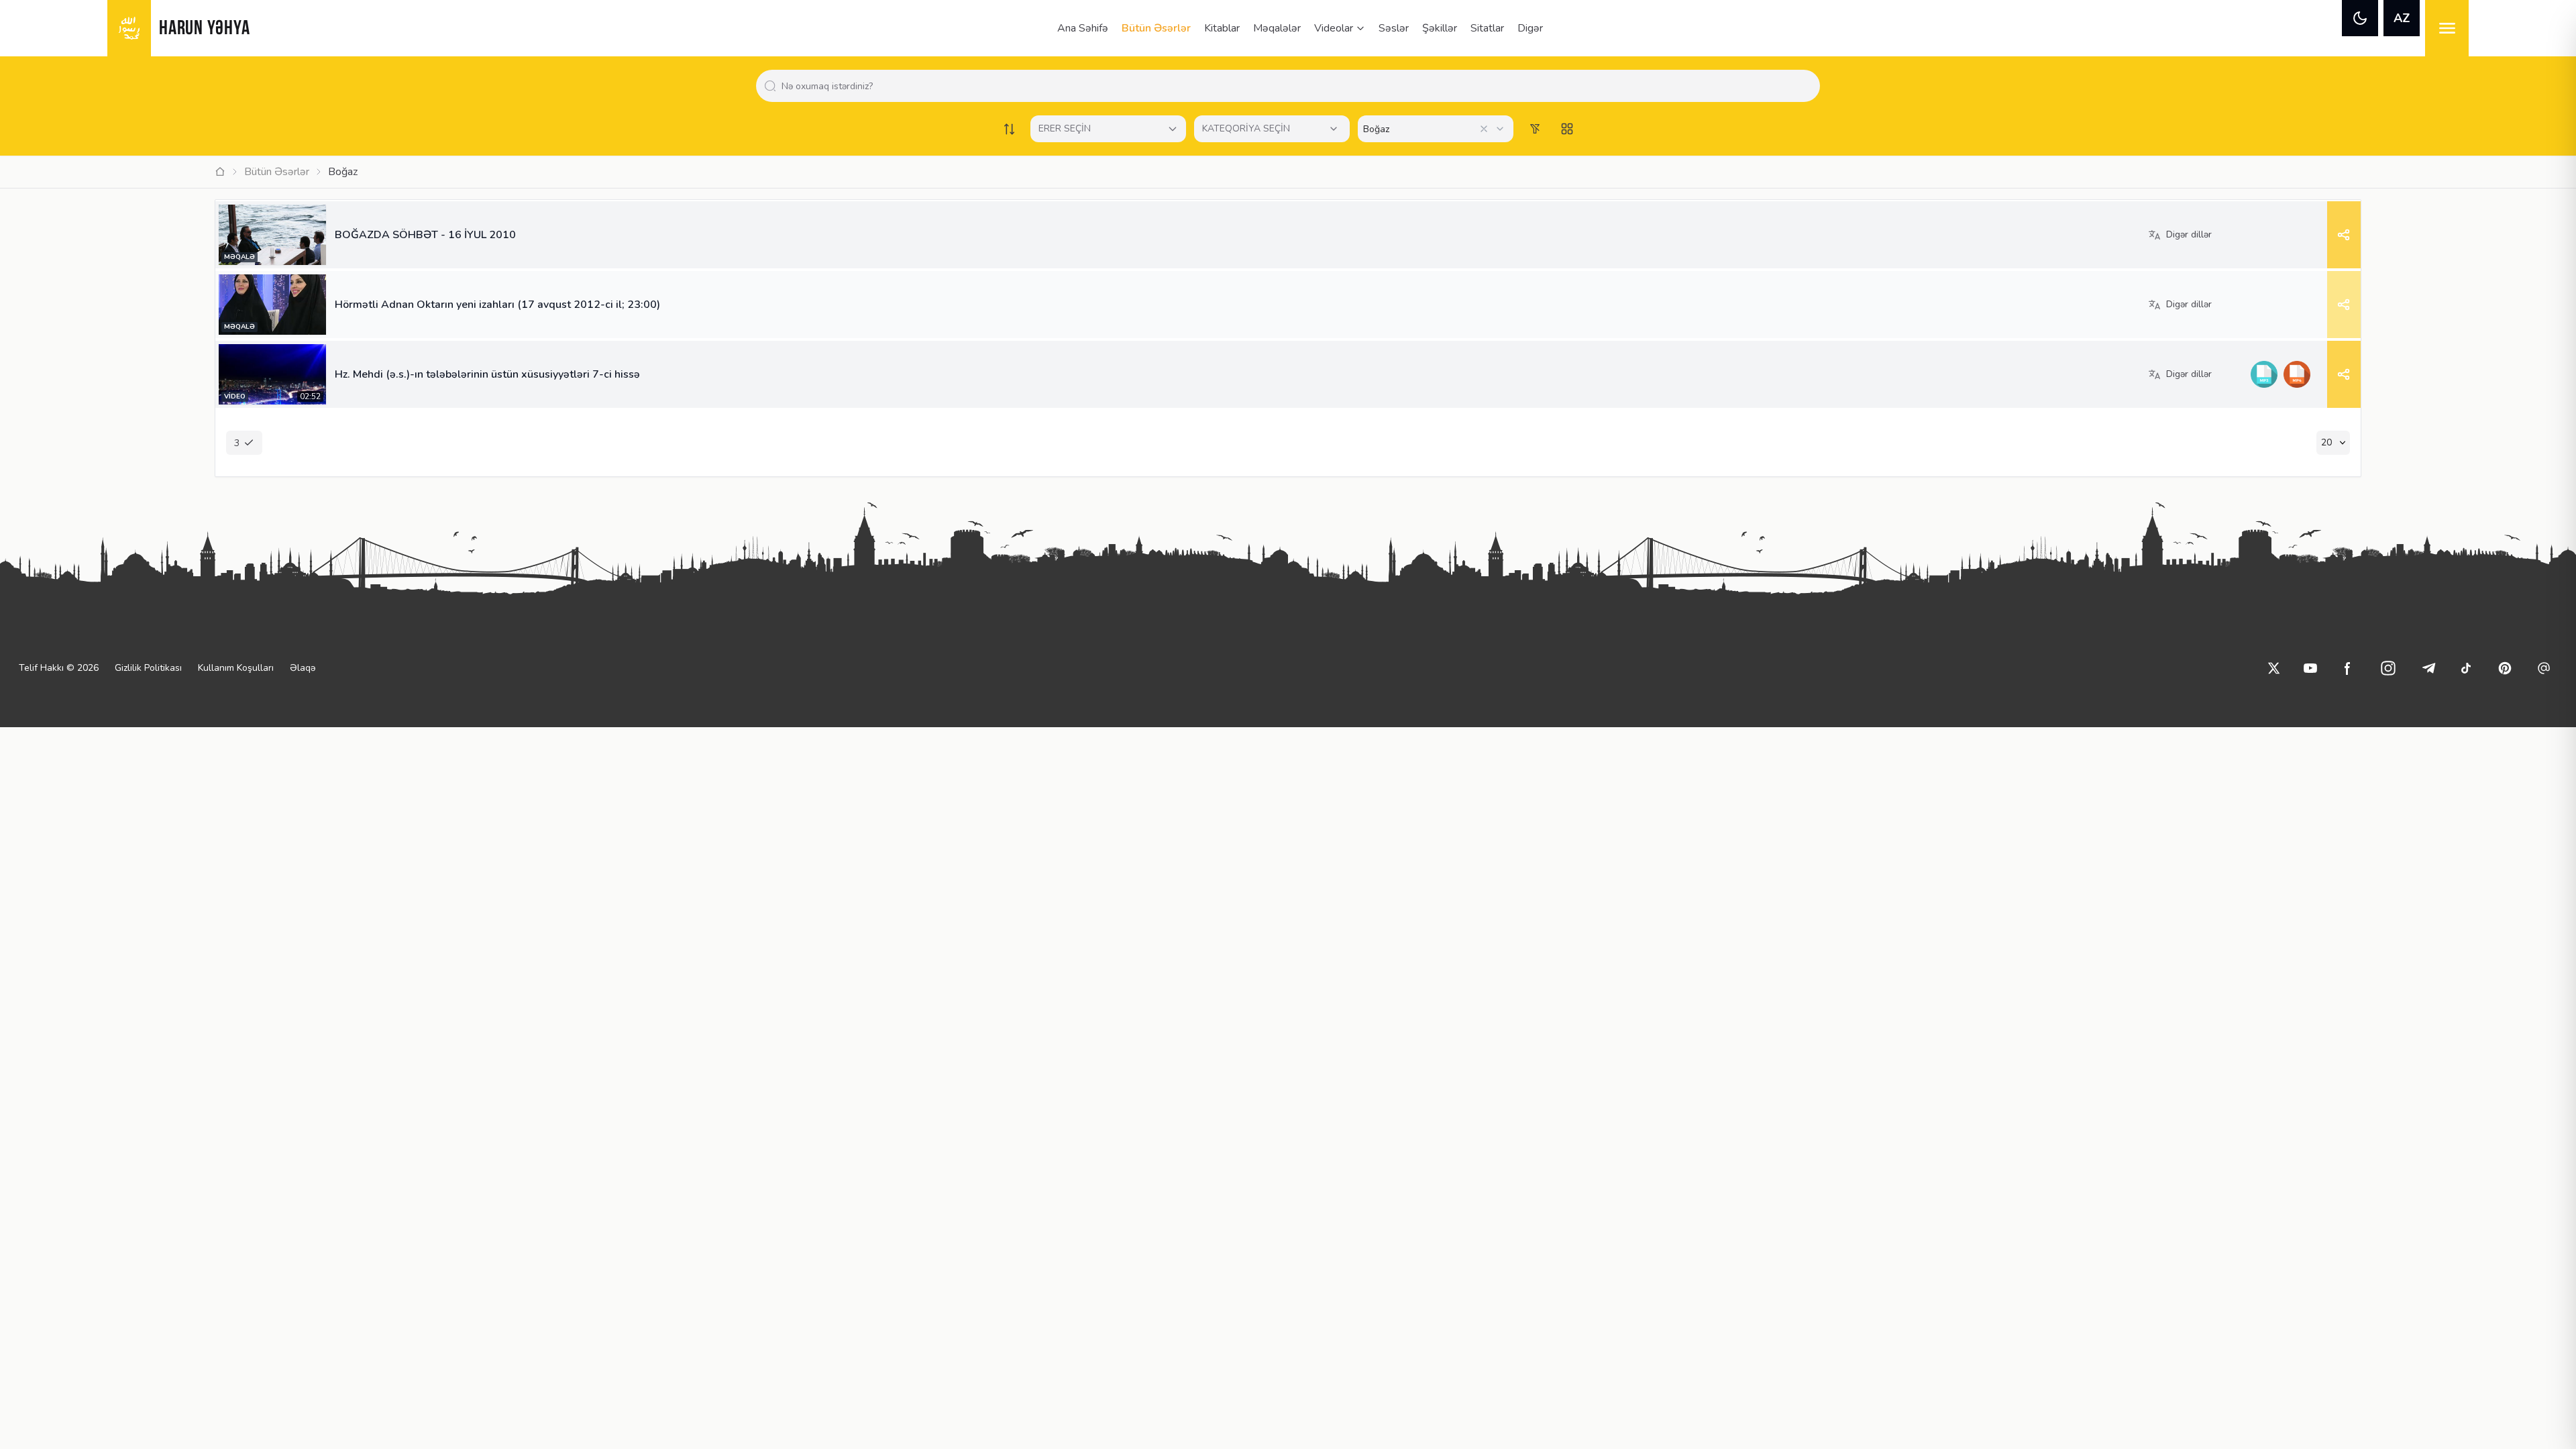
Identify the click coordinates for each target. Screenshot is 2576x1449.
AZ (2402, 18)
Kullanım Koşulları (236, 668)
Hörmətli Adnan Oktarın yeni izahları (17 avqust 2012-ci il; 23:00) (497, 305)
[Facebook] (2348, 668)
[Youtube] (2310, 668)
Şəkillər (1440, 28)
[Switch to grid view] (1567, 129)
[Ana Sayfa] (220, 172)
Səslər (1394, 28)
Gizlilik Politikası (148, 668)
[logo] (129, 28)
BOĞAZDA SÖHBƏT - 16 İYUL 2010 (425, 235)
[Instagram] (2388, 668)
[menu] (2447, 28)
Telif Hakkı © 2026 (59, 668)
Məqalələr (1277, 28)
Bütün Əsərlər (1156, 28)
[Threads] (2544, 668)
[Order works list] (1009, 129)
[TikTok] (2466, 668)
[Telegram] (2428, 668)
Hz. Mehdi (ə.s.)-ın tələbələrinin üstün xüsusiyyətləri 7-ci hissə (487, 374)
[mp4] (2297, 374)
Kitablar (1222, 28)
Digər (1530, 28)
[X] (2274, 668)
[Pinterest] (2505, 668)
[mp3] (2264, 374)
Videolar (1334, 28)
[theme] (2360, 18)
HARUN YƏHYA (204, 29)
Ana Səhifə (1083, 28)
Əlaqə (303, 668)
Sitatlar (1487, 28)
